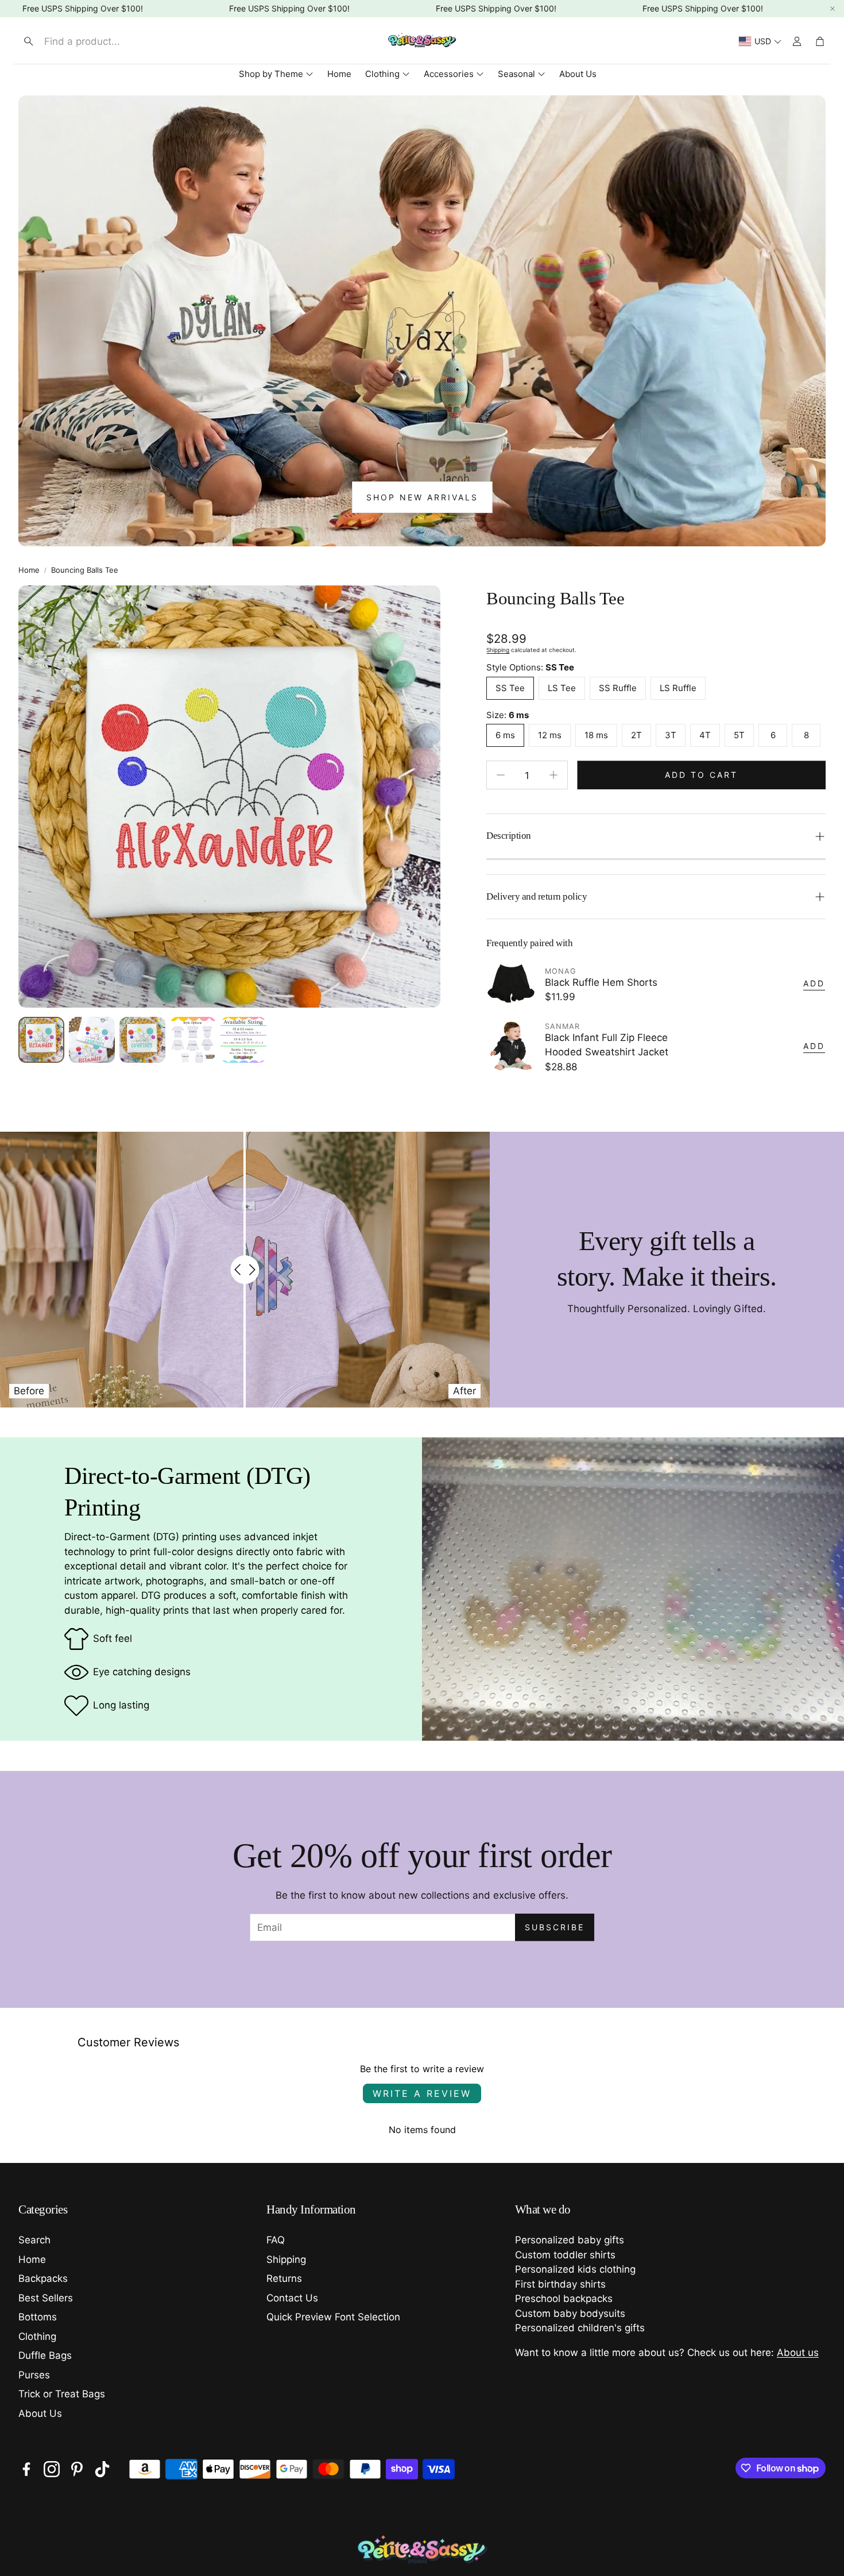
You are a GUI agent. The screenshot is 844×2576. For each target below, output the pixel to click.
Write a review (422, 2093)
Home (29, 570)
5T (739, 735)
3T (671, 735)
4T (705, 735)
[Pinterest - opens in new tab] (77, 2469)
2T (636, 735)
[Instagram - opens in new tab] (52, 2469)
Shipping (498, 650)
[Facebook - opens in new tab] (26, 2469)
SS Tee (510, 688)
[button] (113, 41)
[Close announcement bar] (833, 9)
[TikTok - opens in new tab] (102, 2469)
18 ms (596, 735)
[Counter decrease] (501, 775)
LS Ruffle (678, 688)
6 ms (505, 735)
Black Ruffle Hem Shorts (601, 982)
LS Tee (562, 688)
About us (798, 2353)
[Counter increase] (553, 775)
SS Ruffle (618, 688)
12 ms (550, 735)
